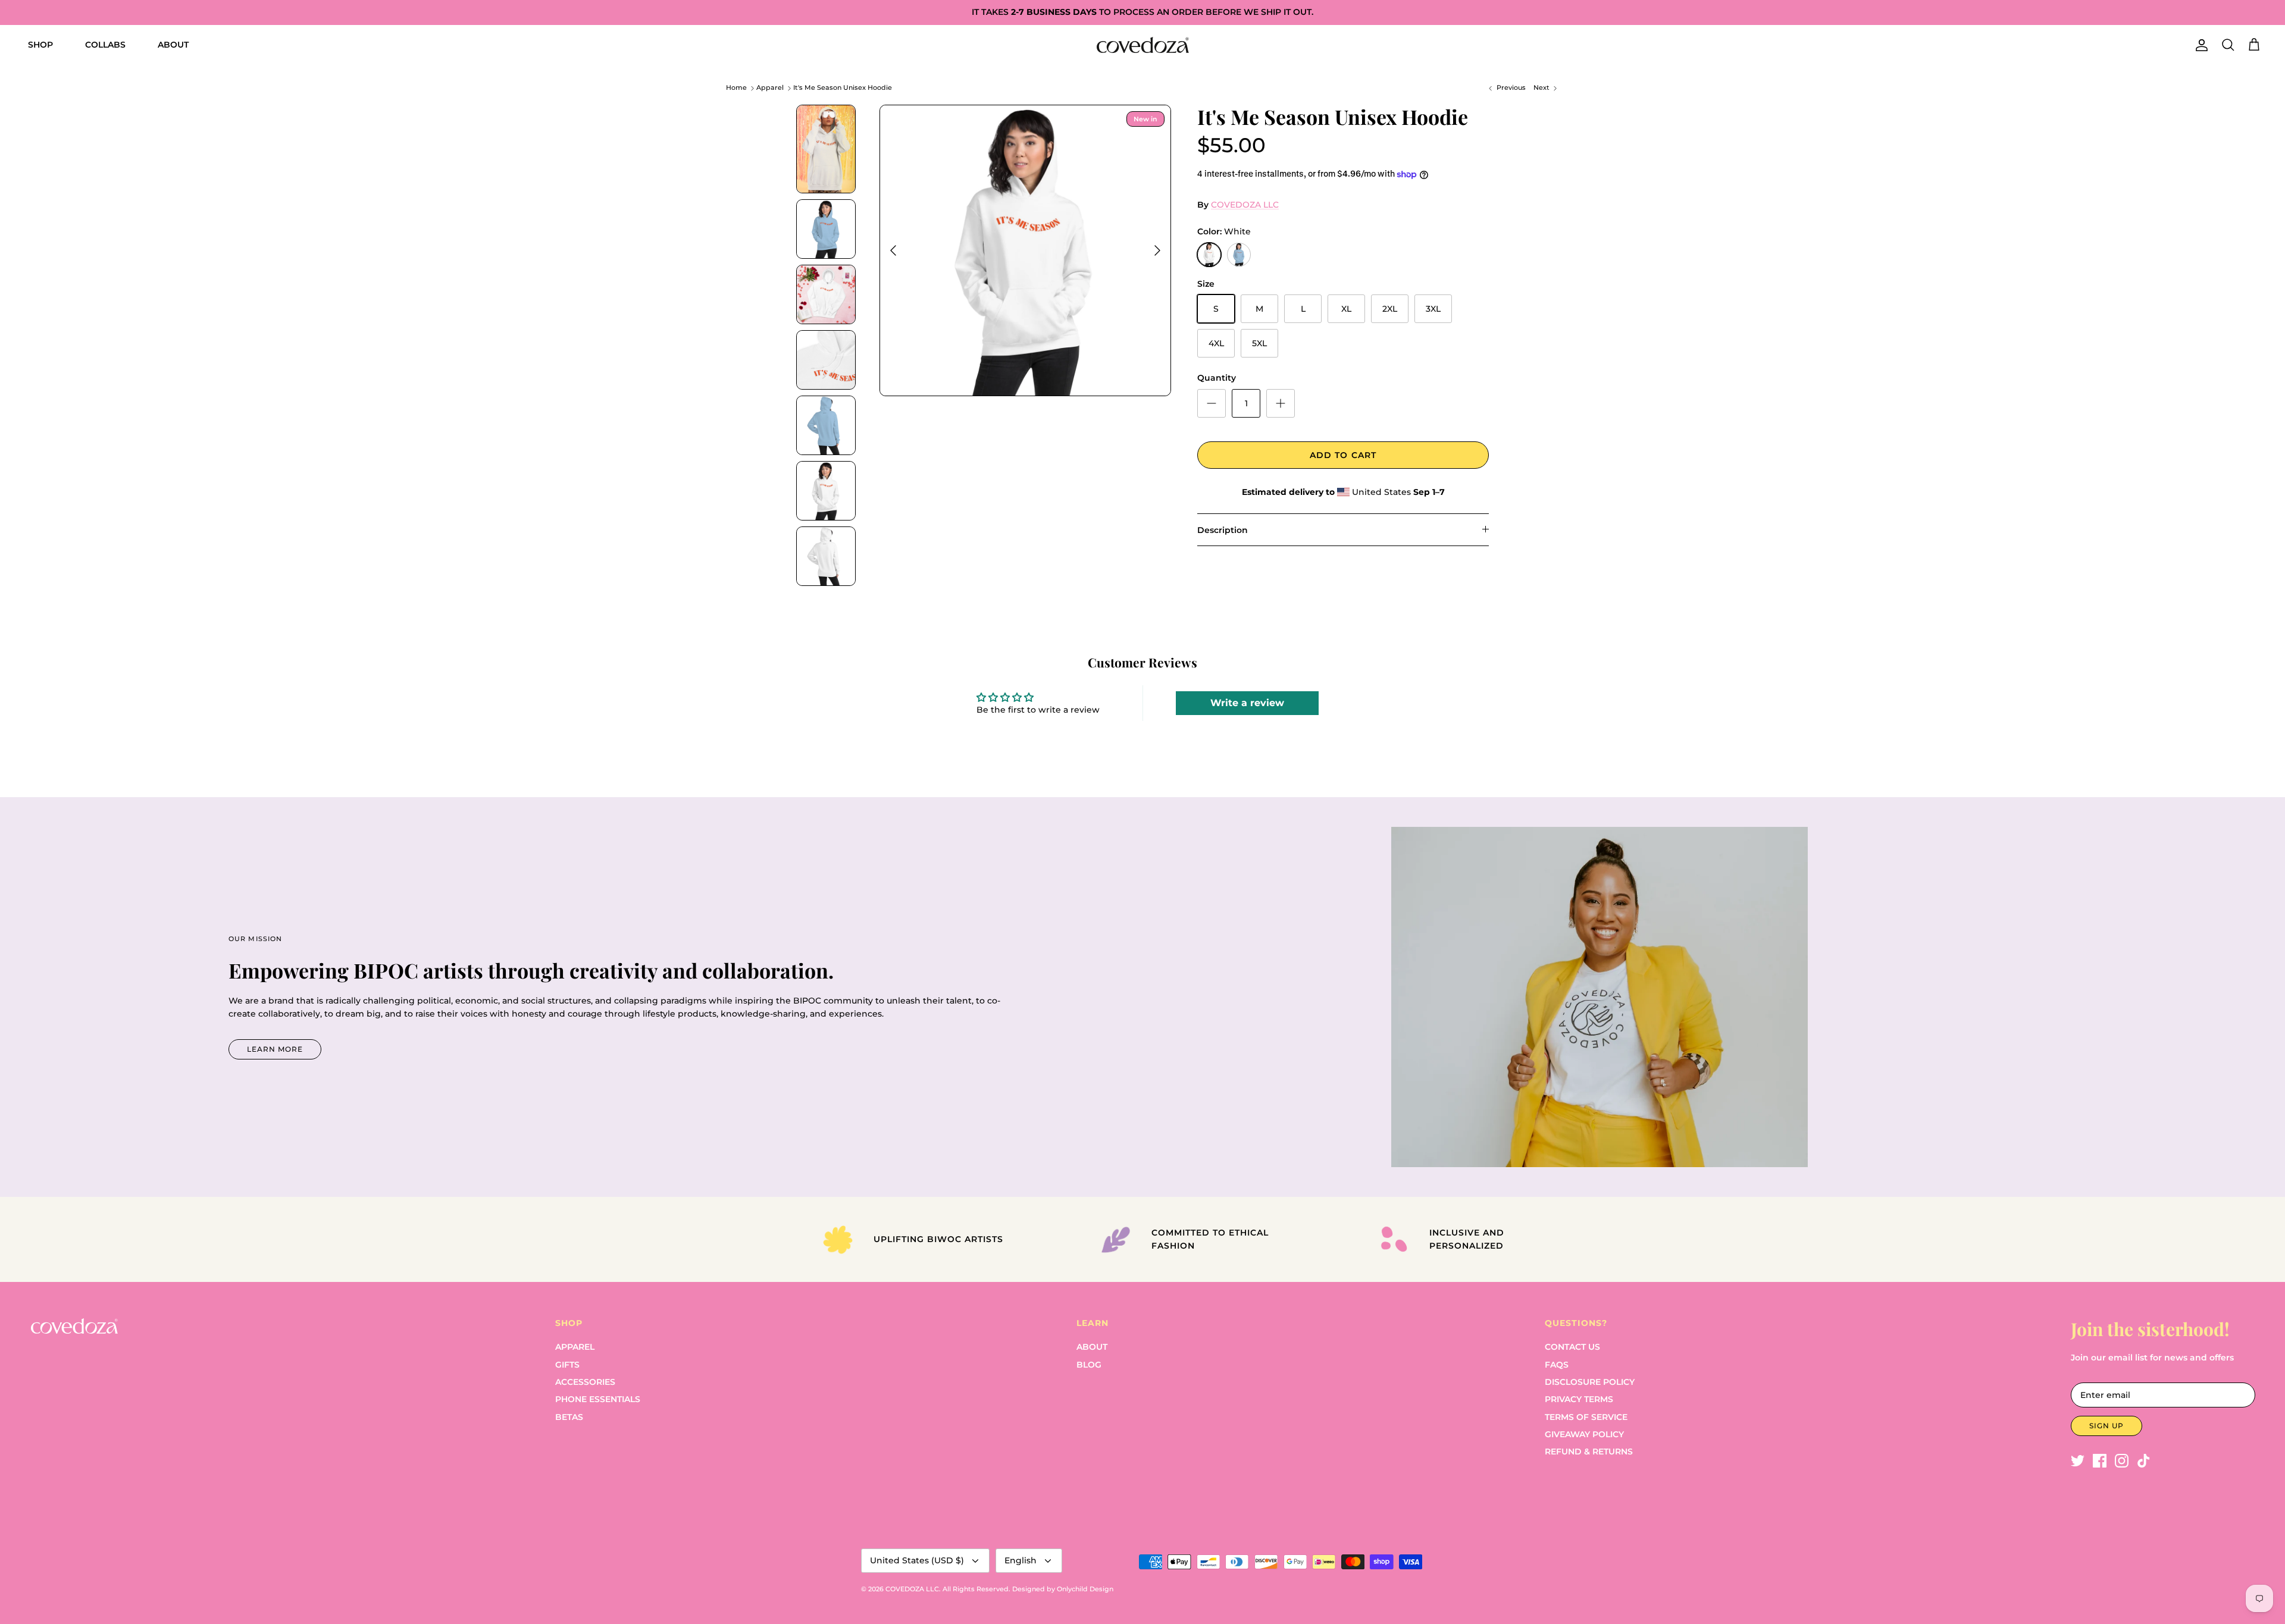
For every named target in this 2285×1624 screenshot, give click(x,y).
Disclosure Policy (1590, 1382)
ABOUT (173, 45)
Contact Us (1572, 1347)
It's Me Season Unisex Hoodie (843, 88)
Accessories (585, 1382)
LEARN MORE (275, 1049)
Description (1223, 530)
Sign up (2106, 1426)
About (1092, 1347)
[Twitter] (2078, 1461)
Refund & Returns (1589, 1451)
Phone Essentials (598, 1399)
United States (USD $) (917, 1560)
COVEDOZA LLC (1245, 205)
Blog (1089, 1365)
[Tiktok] (2144, 1461)
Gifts (567, 1365)
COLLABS (105, 45)
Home (736, 88)
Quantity (1217, 378)
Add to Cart (1343, 455)
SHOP (40, 45)
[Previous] (893, 250)
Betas (569, 1417)
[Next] (1157, 250)
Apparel (770, 88)
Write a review (1247, 703)
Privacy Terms (1579, 1399)
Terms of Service (1586, 1417)
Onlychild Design (1085, 1589)
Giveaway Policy (1584, 1434)
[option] (1025, 250)
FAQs (1557, 1365)
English (1021, 1560)
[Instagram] (2122, 1461)
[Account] (2199, 45)
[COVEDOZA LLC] (1143, 45)
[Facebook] (2100, 1461)
